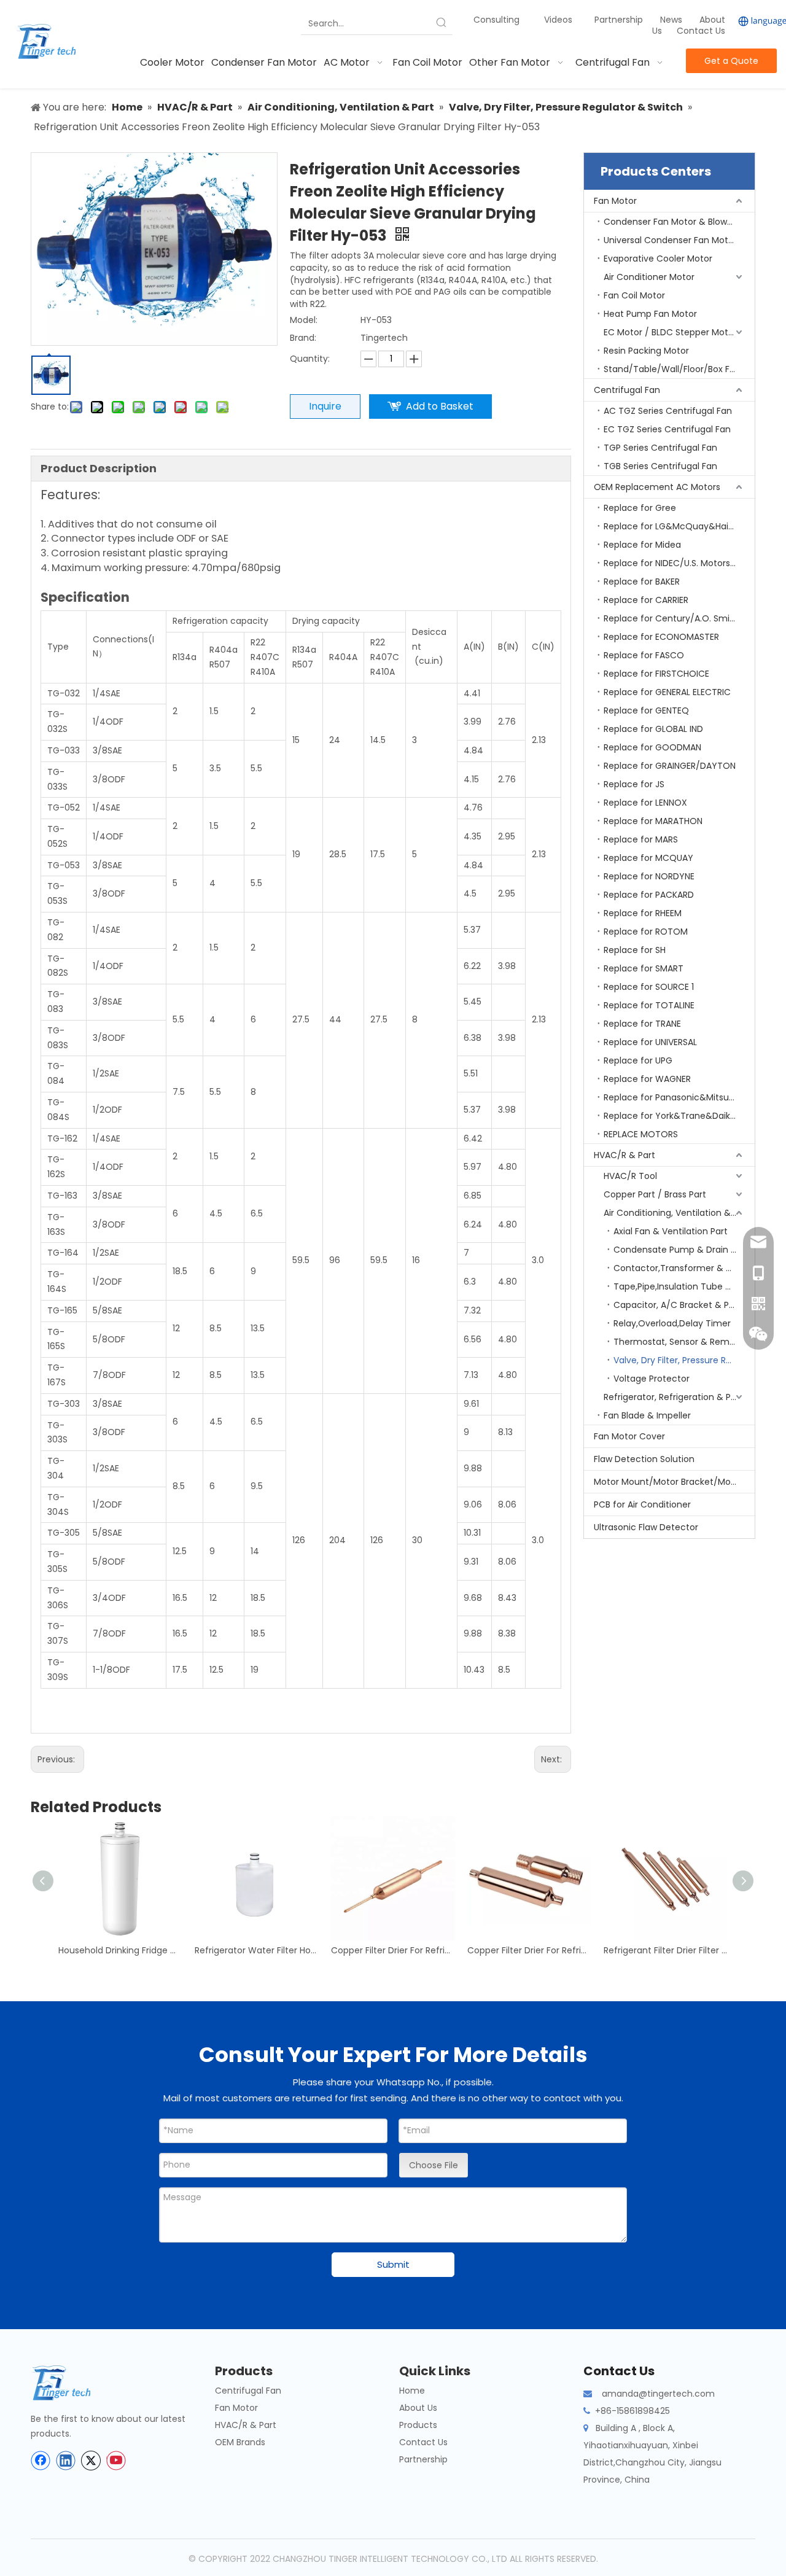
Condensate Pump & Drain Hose (683, 1250)
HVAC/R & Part (625, 1155)
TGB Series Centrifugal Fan (660, 466)
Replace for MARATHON (653, 821)
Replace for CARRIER (646, 600)
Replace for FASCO (644, 655)
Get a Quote (731, 61)
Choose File (434, 2165)
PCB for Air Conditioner (642, 1504)
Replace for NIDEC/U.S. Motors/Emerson (679, 563)
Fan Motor (615, 201)
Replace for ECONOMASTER (661, 637)
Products (418, 2425)
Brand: (303, 338)
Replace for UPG (638, 1060)
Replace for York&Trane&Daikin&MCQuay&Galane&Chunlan (679, 1116)
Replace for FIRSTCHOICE (656, 674)
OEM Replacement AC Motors (657, 487)
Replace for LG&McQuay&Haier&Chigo (679, 526)
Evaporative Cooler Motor (658, 259)
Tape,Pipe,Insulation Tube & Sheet (684, 1286)
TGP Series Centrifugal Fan (660, 448)
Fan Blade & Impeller (647, 1415)
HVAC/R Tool (630, 1176)
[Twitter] (91, 2461)
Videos (558, 20)
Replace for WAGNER (647, 1079)
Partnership (620, 20)
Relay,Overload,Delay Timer (672, 1323)
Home (412, 2391)
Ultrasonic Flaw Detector (646, 1527)
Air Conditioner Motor (649, 277)
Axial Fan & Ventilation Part (671, 1231)
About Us (418, 2408)
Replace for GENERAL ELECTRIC (667, 692)
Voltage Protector (652, 1379)
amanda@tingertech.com (658, 2394)
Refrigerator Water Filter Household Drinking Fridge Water (257, 1950)
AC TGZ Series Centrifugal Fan (668, 411)
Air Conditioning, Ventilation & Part (677, 1213)
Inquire (325, 406)
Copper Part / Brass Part (655, 1194)
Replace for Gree (640, 508)
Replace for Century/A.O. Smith (671, 618)
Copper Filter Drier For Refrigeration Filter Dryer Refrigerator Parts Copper (529, 1950)
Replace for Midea (642, 545)
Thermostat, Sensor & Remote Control (684, 1342)
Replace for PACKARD (649, 895)
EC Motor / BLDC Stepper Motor (670, 332)
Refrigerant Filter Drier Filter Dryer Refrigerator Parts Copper (666, 1950)
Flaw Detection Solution (644, 1459)
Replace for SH (635, 950)
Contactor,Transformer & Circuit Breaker (684, 1268)
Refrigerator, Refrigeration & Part (673, 1397)
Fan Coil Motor (634, 295)
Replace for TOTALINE (649, 1005)
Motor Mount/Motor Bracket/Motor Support (674, 1482)
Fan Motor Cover (629, 1436)
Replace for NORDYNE (649, 876)
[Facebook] (41, 2461)
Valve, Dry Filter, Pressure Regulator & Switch (684, 1360)
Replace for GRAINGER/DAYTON (670, 766)
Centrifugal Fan (627, 390)
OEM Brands (240, 2442)
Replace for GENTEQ (646, 710)
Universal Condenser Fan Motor (670, 240)
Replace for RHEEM (643, 913)
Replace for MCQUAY (648, 858)
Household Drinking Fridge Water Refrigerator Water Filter (120, 1950)
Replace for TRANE (642, 1024)
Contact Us (701, 31)
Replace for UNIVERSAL (650, 1042)
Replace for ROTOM (646, 932)
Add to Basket (440, 406)
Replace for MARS (641, 839)
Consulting (496, 20)
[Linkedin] (66, 2461)
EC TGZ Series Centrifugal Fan (667, 429)
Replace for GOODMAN (652, 747)
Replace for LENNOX (645, 803)
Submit (393, 2264)
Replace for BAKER (642, 582)
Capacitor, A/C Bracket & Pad (677, 1305)
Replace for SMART (644, 968)
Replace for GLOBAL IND (653, 729)
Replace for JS (634, 784)
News (672, 20)
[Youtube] (116, 2461)
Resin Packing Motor (646, 351)
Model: (304, 320)
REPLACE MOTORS (641, 1134)
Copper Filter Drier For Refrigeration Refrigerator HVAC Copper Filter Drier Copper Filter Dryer (393, 1950)
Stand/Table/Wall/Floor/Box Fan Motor (679, 369)
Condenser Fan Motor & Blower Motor (679, 222)
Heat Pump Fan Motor (650, 314)
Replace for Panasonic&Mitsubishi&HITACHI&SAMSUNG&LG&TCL (679, 1097)
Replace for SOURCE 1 (649, 987)
